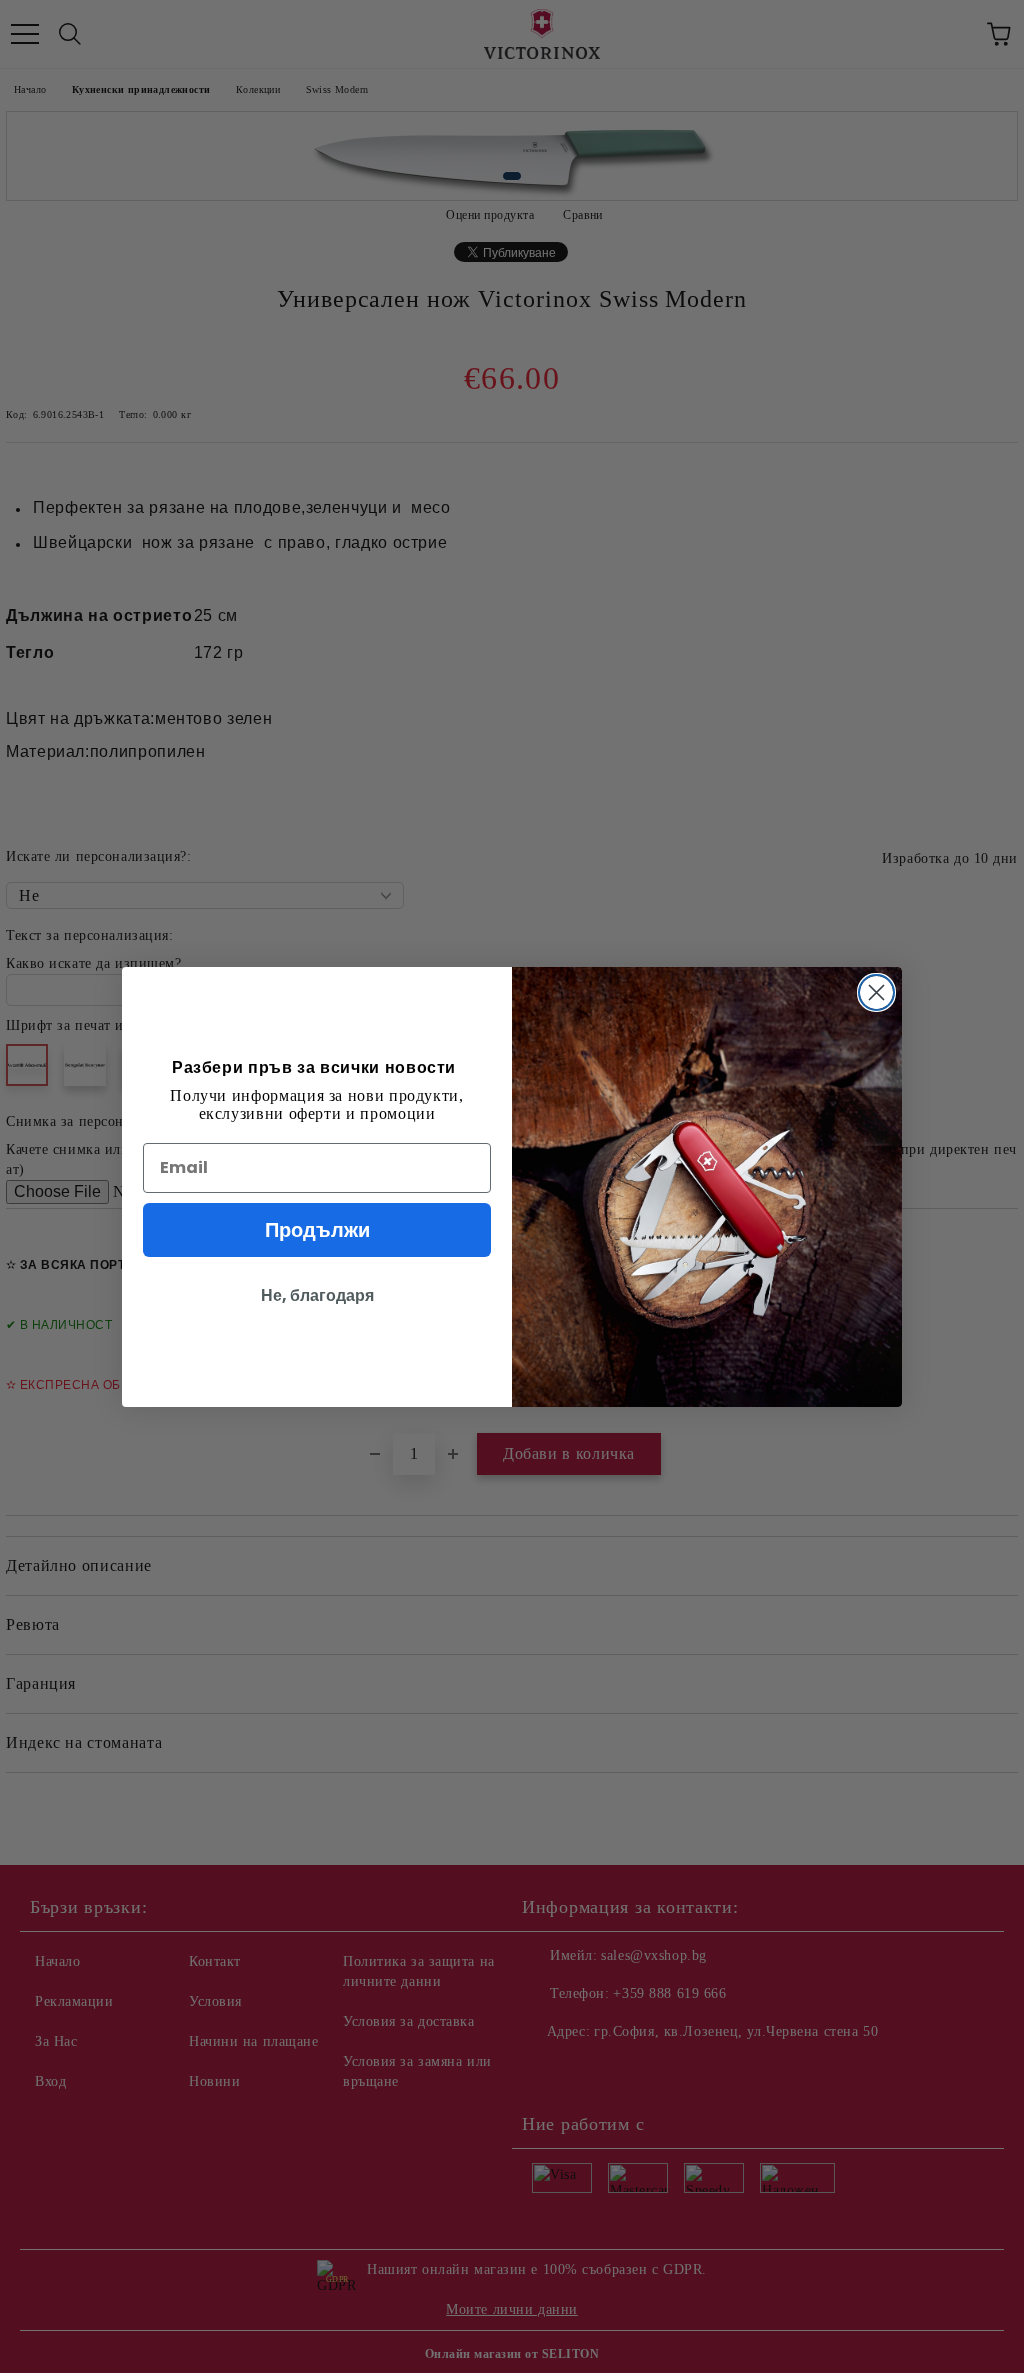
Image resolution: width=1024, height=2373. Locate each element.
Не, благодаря (317, 1295)
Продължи (317, 1230)
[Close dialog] (876, 992)
